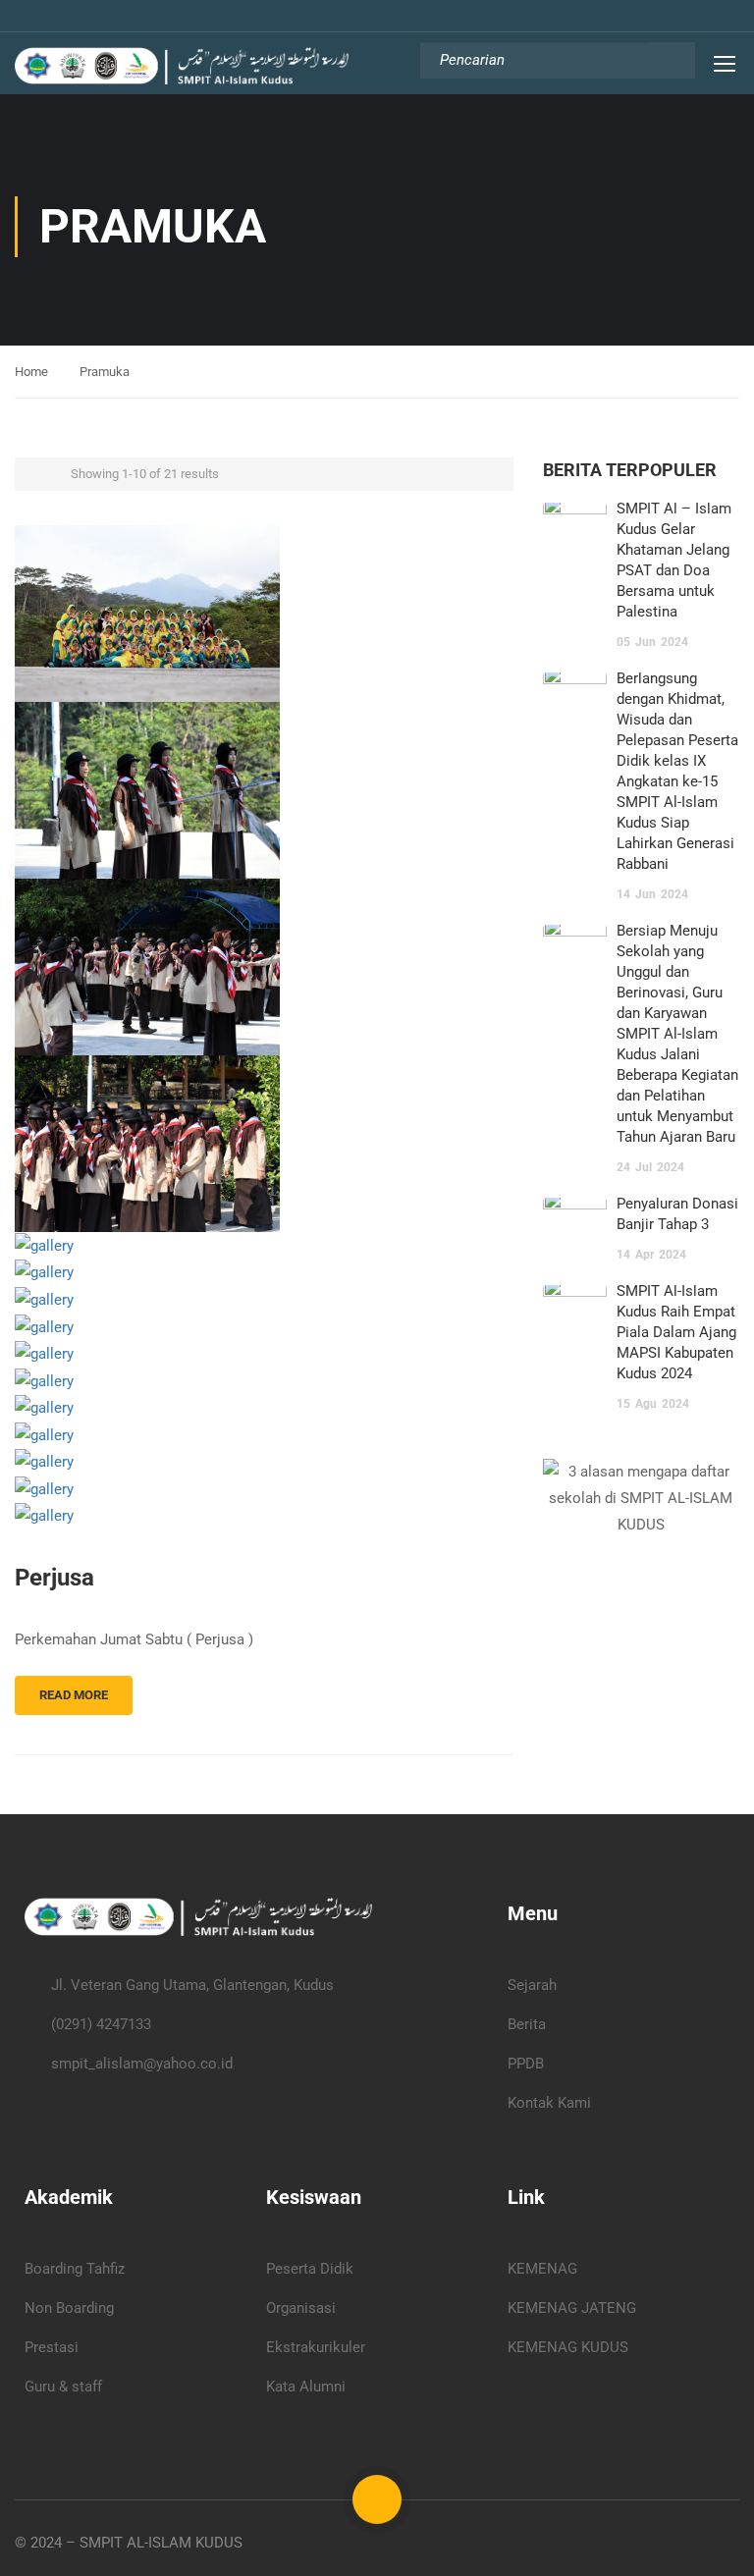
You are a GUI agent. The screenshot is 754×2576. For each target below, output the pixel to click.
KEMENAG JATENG (572, 2308)
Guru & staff (63, 2387)
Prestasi (52, 2347)
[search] (671, 60)
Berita (527, 2024)
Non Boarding (69, 2308)
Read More (74, 1695)
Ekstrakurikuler (316, 2347)
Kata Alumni (306, 2387)
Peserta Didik (310, 2269)
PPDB (526, 2064)
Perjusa (54, 1578)
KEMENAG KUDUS (568, 2347)
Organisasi (301, 2308)
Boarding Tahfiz (75, 2269)
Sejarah (532, 1985)
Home (31, 372)
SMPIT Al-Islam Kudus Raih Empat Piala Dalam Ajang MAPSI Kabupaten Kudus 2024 (676, 1332)
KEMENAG (542, 2269)
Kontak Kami (549, 2103)
